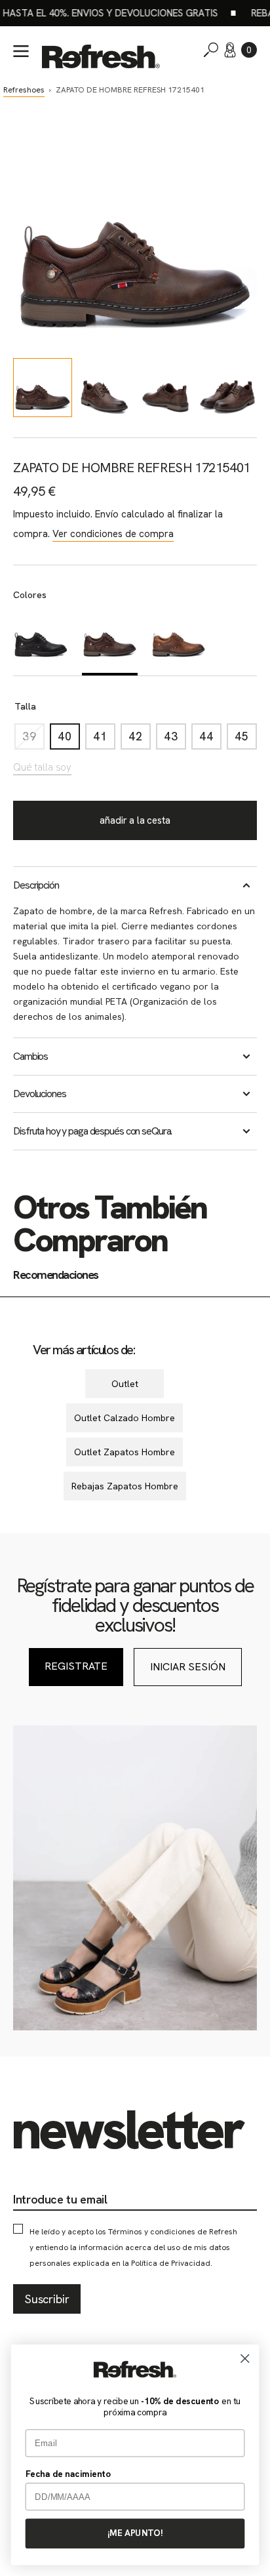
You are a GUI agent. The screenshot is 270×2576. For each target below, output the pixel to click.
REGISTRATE (76, 1666)
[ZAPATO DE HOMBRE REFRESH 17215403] (41, 641)
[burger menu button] (21, 51)
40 (69, 739)
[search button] (211, 50)
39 (33, 739)
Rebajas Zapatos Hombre (125, 1486)
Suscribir (47, 2299)
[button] (249, 50)
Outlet (125, 1384)
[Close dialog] (245, 2358)
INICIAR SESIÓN (188, 1667)
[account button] (230, 50)
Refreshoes (24, 90)
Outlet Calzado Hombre (125, 1418)
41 (104, 739)
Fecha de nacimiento (68, 2474)
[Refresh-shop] (101, 56)
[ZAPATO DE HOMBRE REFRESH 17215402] (179, 641)
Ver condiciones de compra (113, 534)
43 (175, 739)
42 (140, 739)
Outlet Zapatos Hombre (125, 1452)
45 (246, 739)
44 (210, 739)
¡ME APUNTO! (135, 2533)
